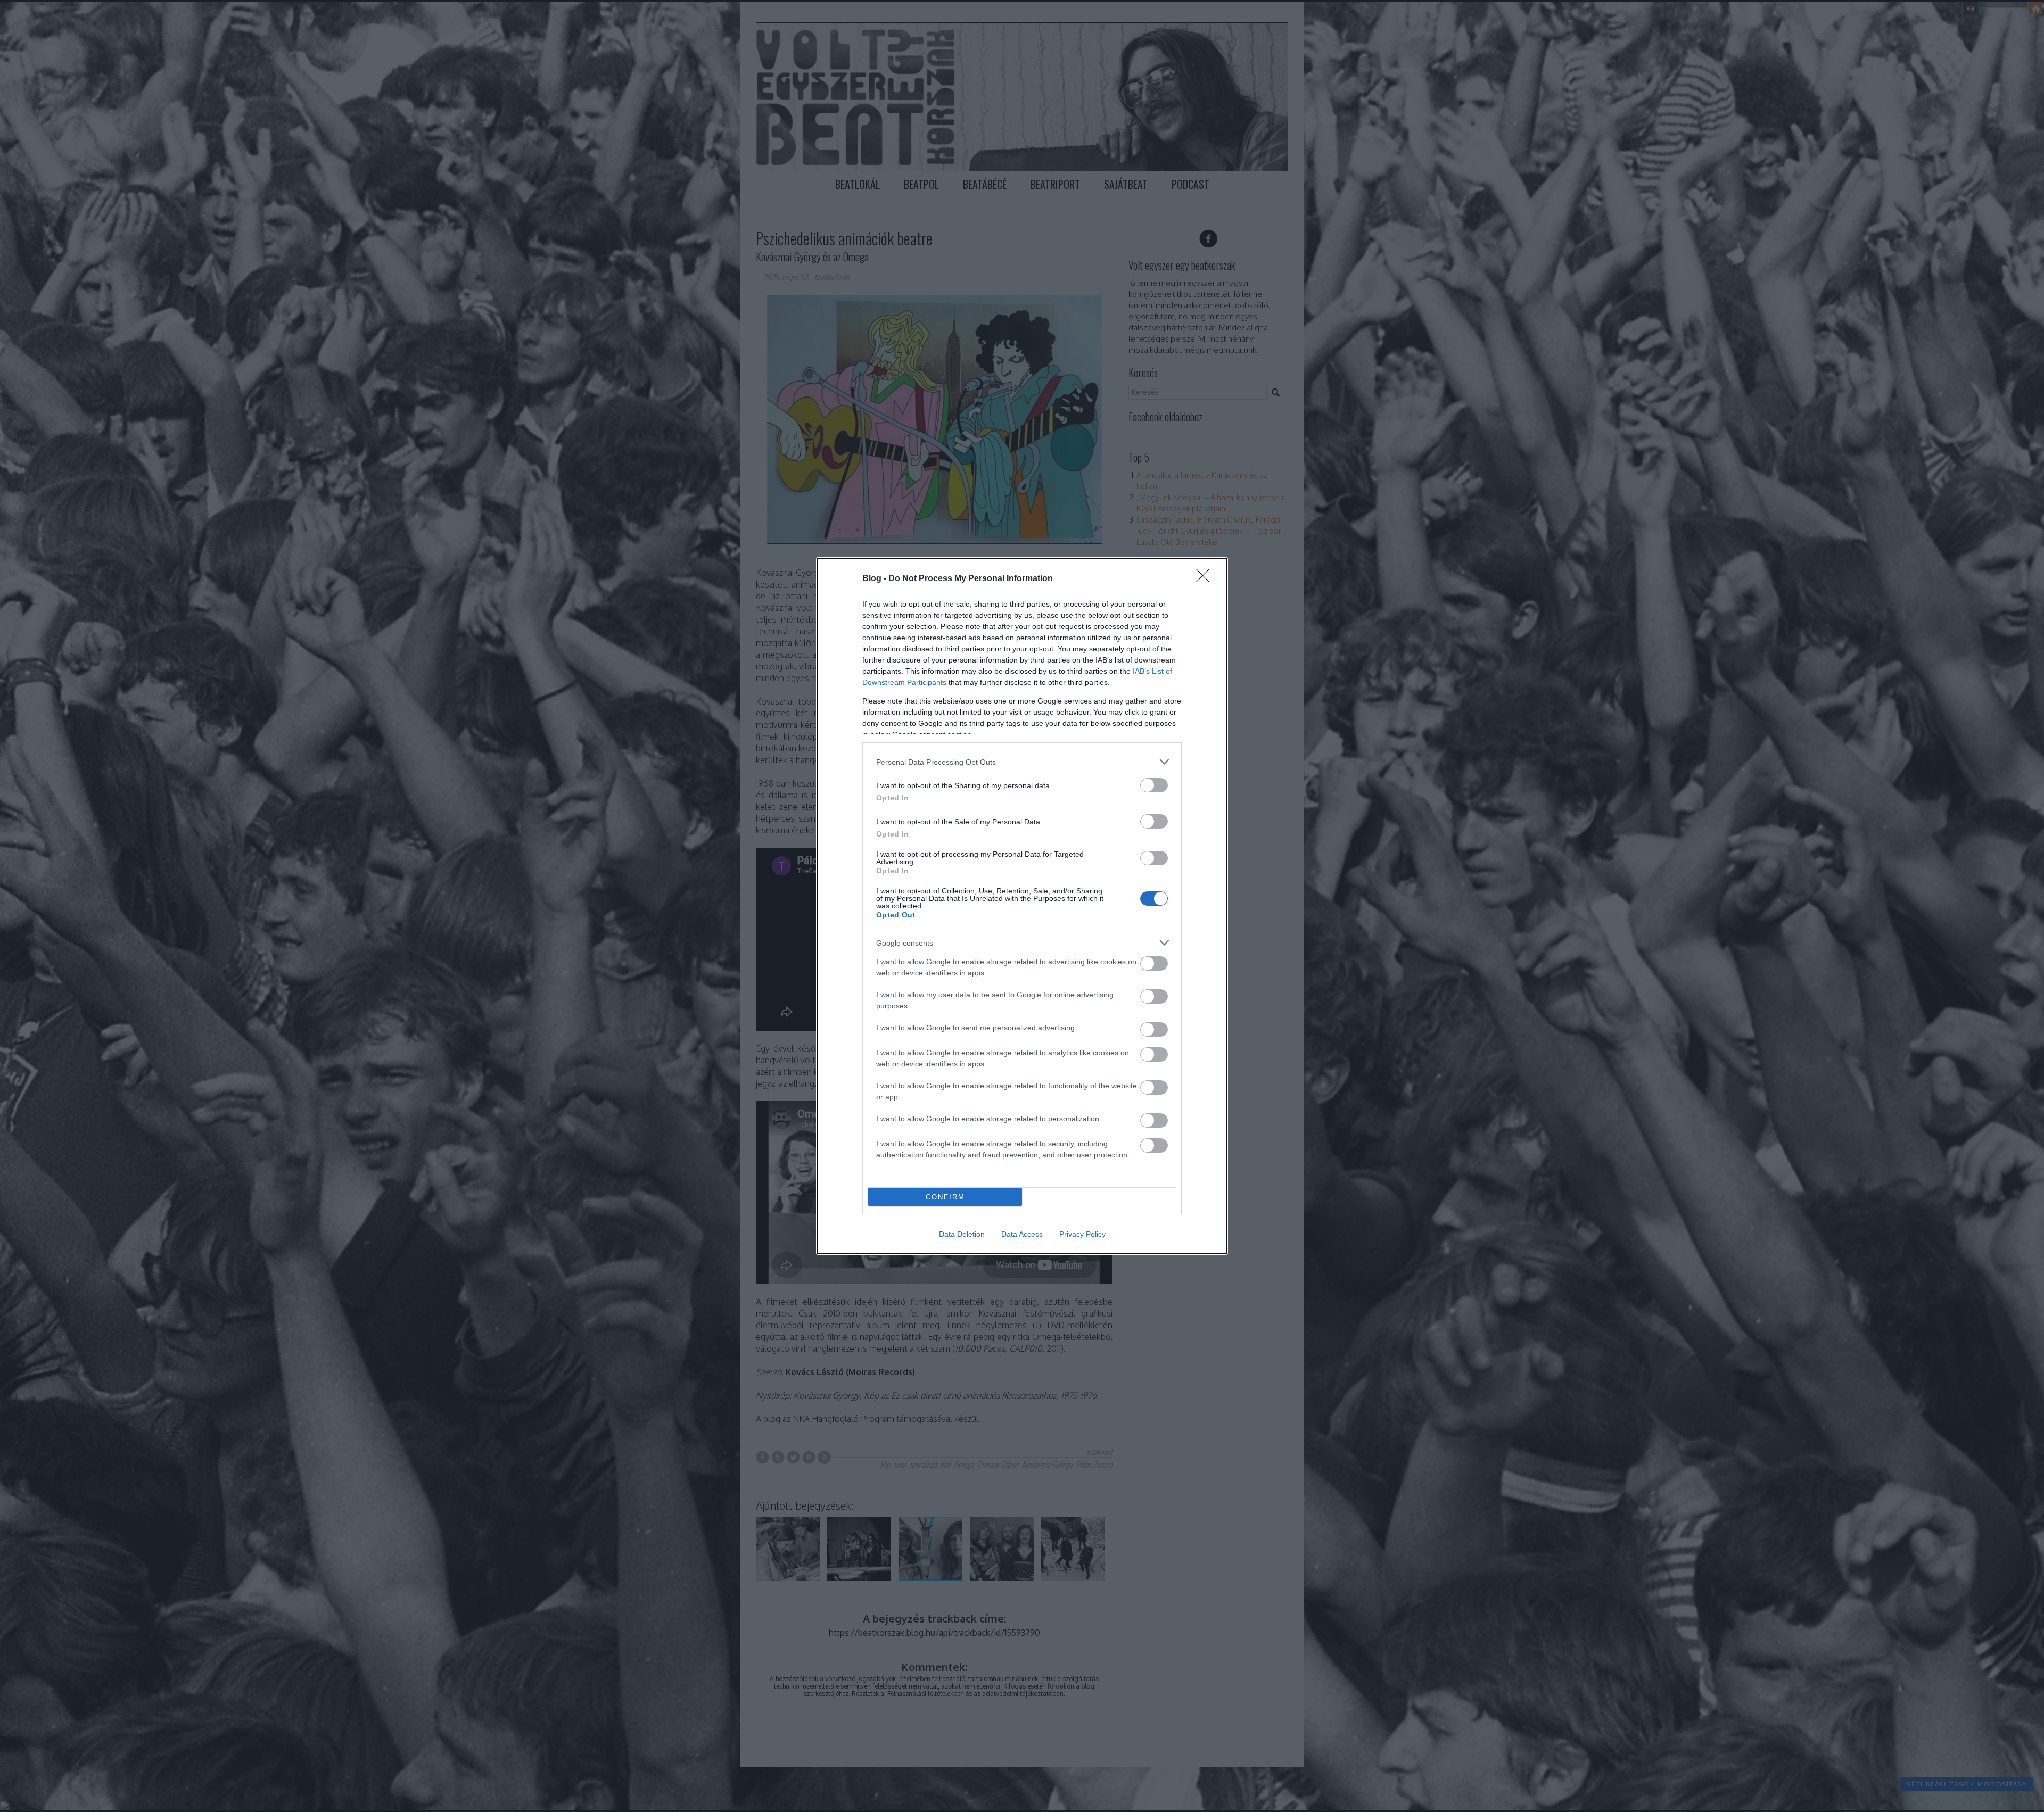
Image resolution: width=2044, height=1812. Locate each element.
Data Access (1022, 1234)
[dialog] (1022, 906)
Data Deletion (962, 1234)
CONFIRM (945, 1197)
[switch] (1154, 785)
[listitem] (1022, 762)
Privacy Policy (1082, 1234)
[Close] (1206, 579)
